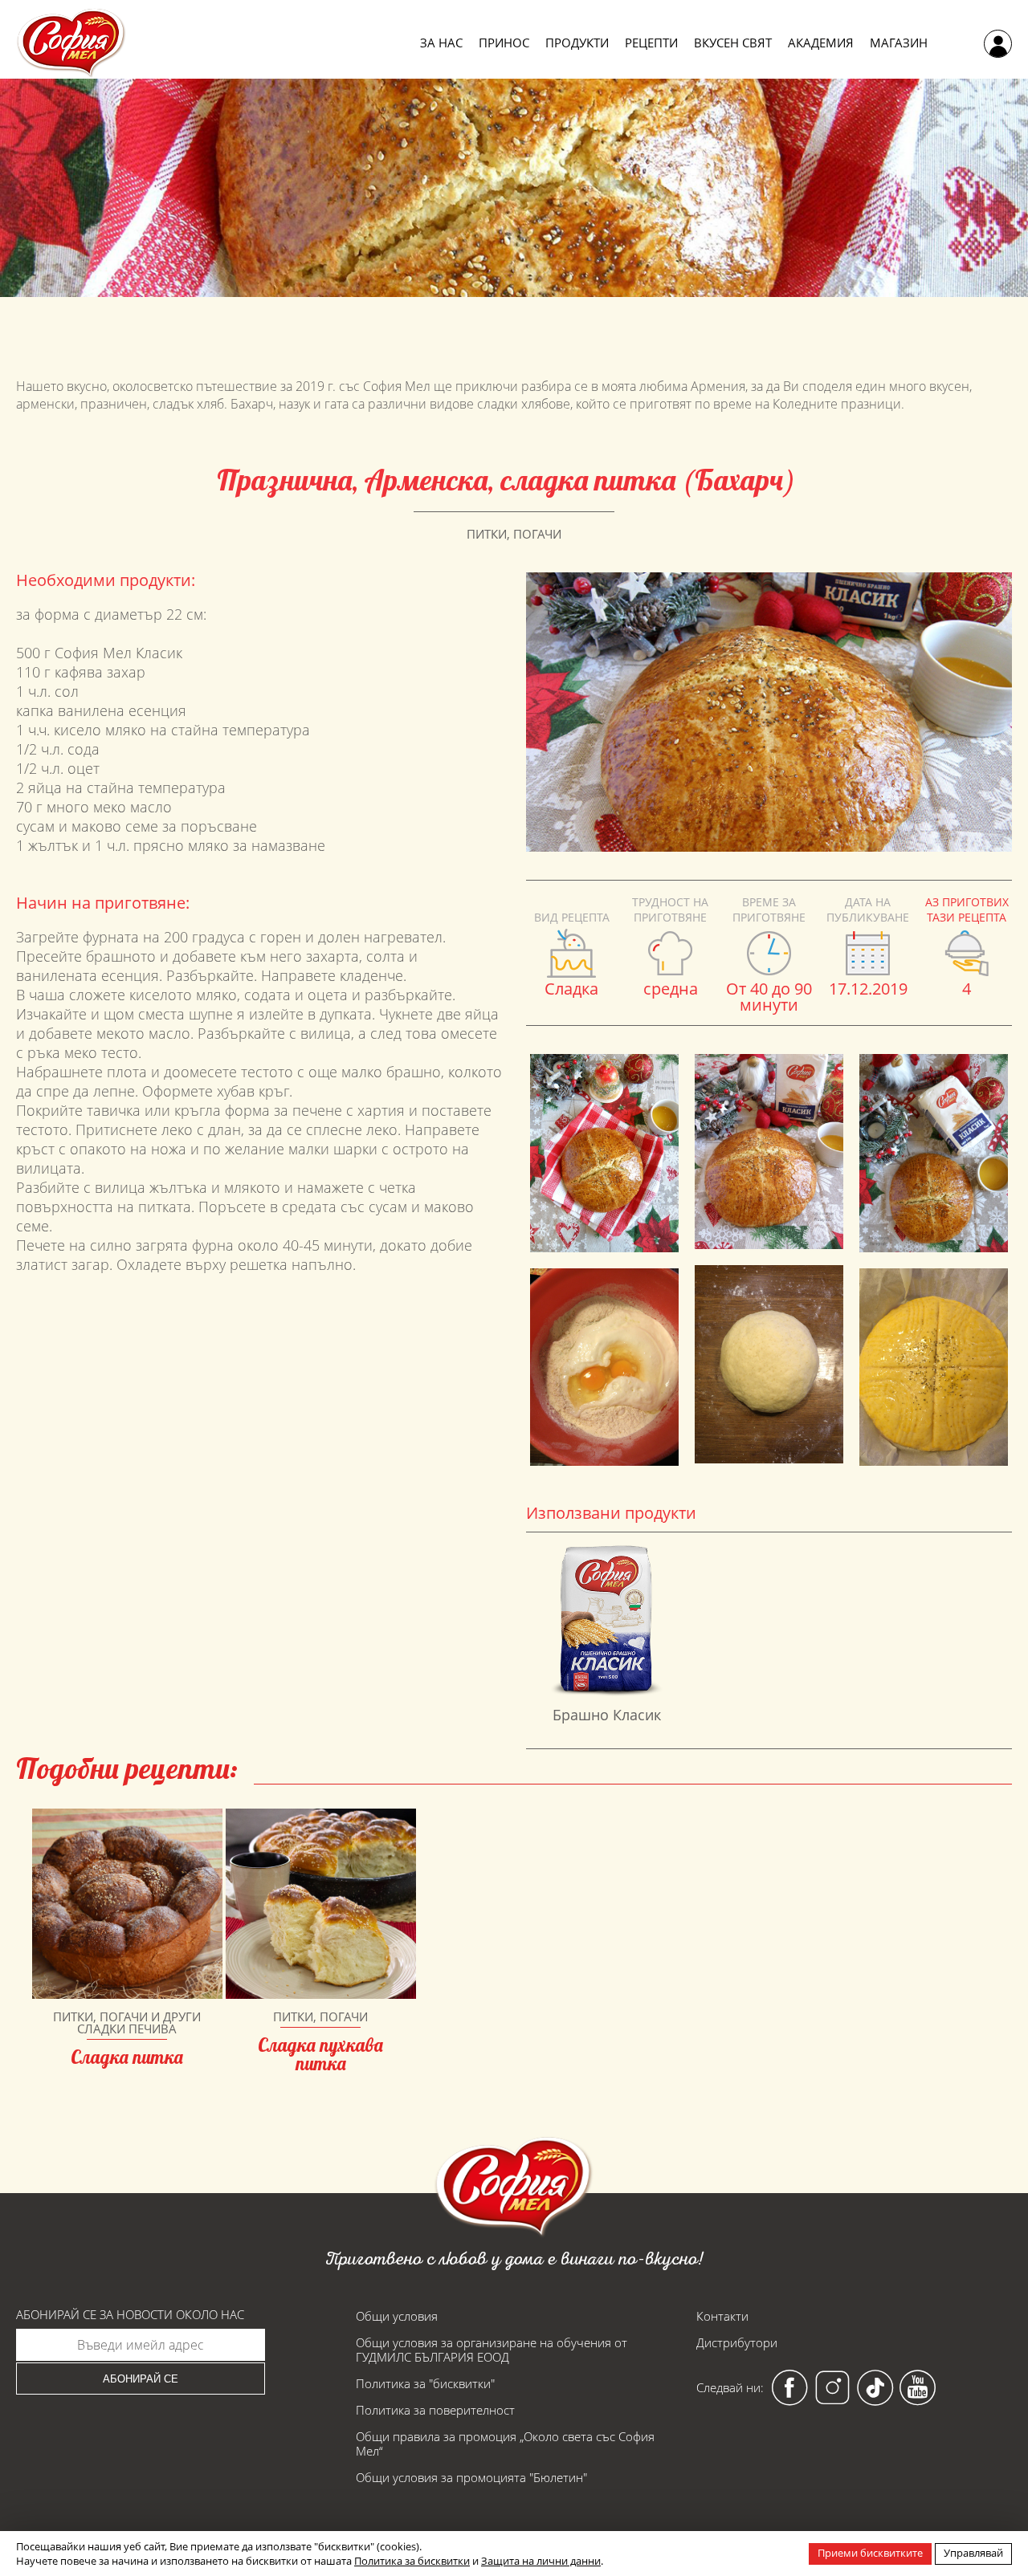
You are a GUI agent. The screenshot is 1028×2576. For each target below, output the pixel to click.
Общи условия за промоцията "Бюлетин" (471, 2477)
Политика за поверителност (435, 2410)
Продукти (577, 43)
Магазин (899, 43)
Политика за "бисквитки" (425, 2383)
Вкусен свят (733, 43)
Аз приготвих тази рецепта (967, 910)
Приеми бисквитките (870, 2553)
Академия (821, 43)
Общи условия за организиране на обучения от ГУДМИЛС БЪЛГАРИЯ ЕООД (492, 2350)
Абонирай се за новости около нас (130, 2315)
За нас (441, 43)
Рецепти (651, 43)
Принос (504, 43)
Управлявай (973, 2553)
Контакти (722, 2316)
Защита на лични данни (541, 2561)
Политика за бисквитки (412, 2561)
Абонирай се (141, 2379)
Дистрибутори (737, 2342)
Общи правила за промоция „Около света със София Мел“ (505, 2444)
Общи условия (397, 2316)
